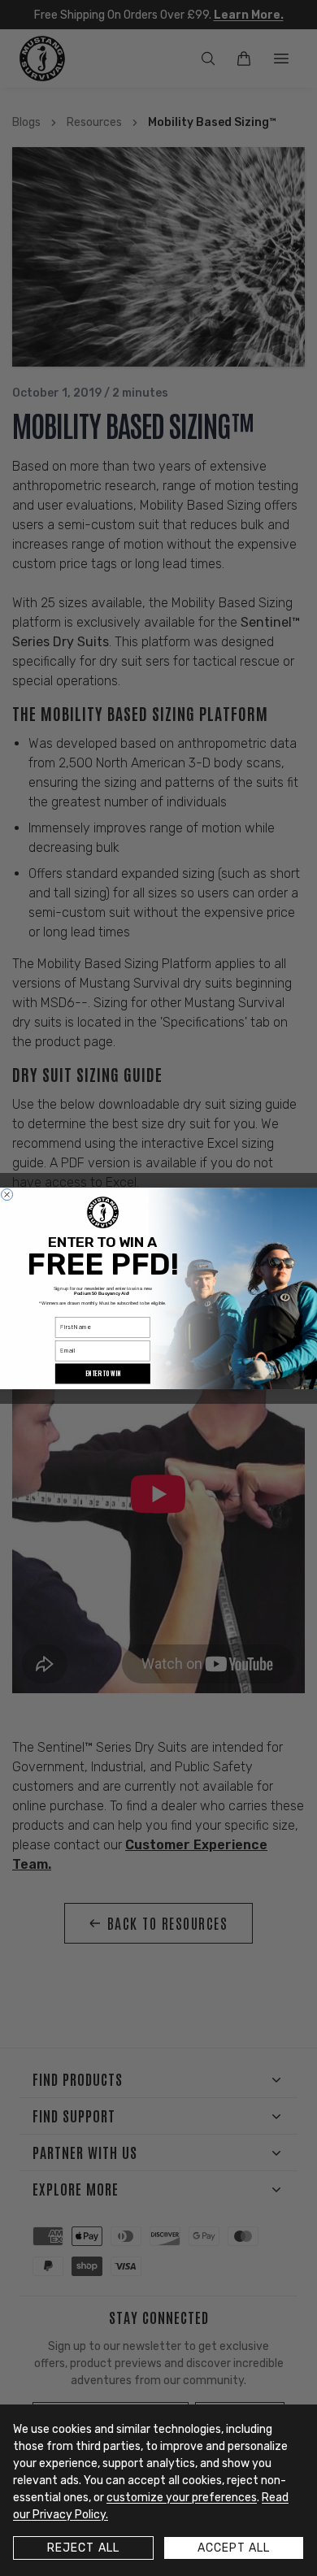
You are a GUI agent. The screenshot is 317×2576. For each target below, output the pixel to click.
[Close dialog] (7, 1194)
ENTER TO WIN (103, 1373)
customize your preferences (182, 2498)
